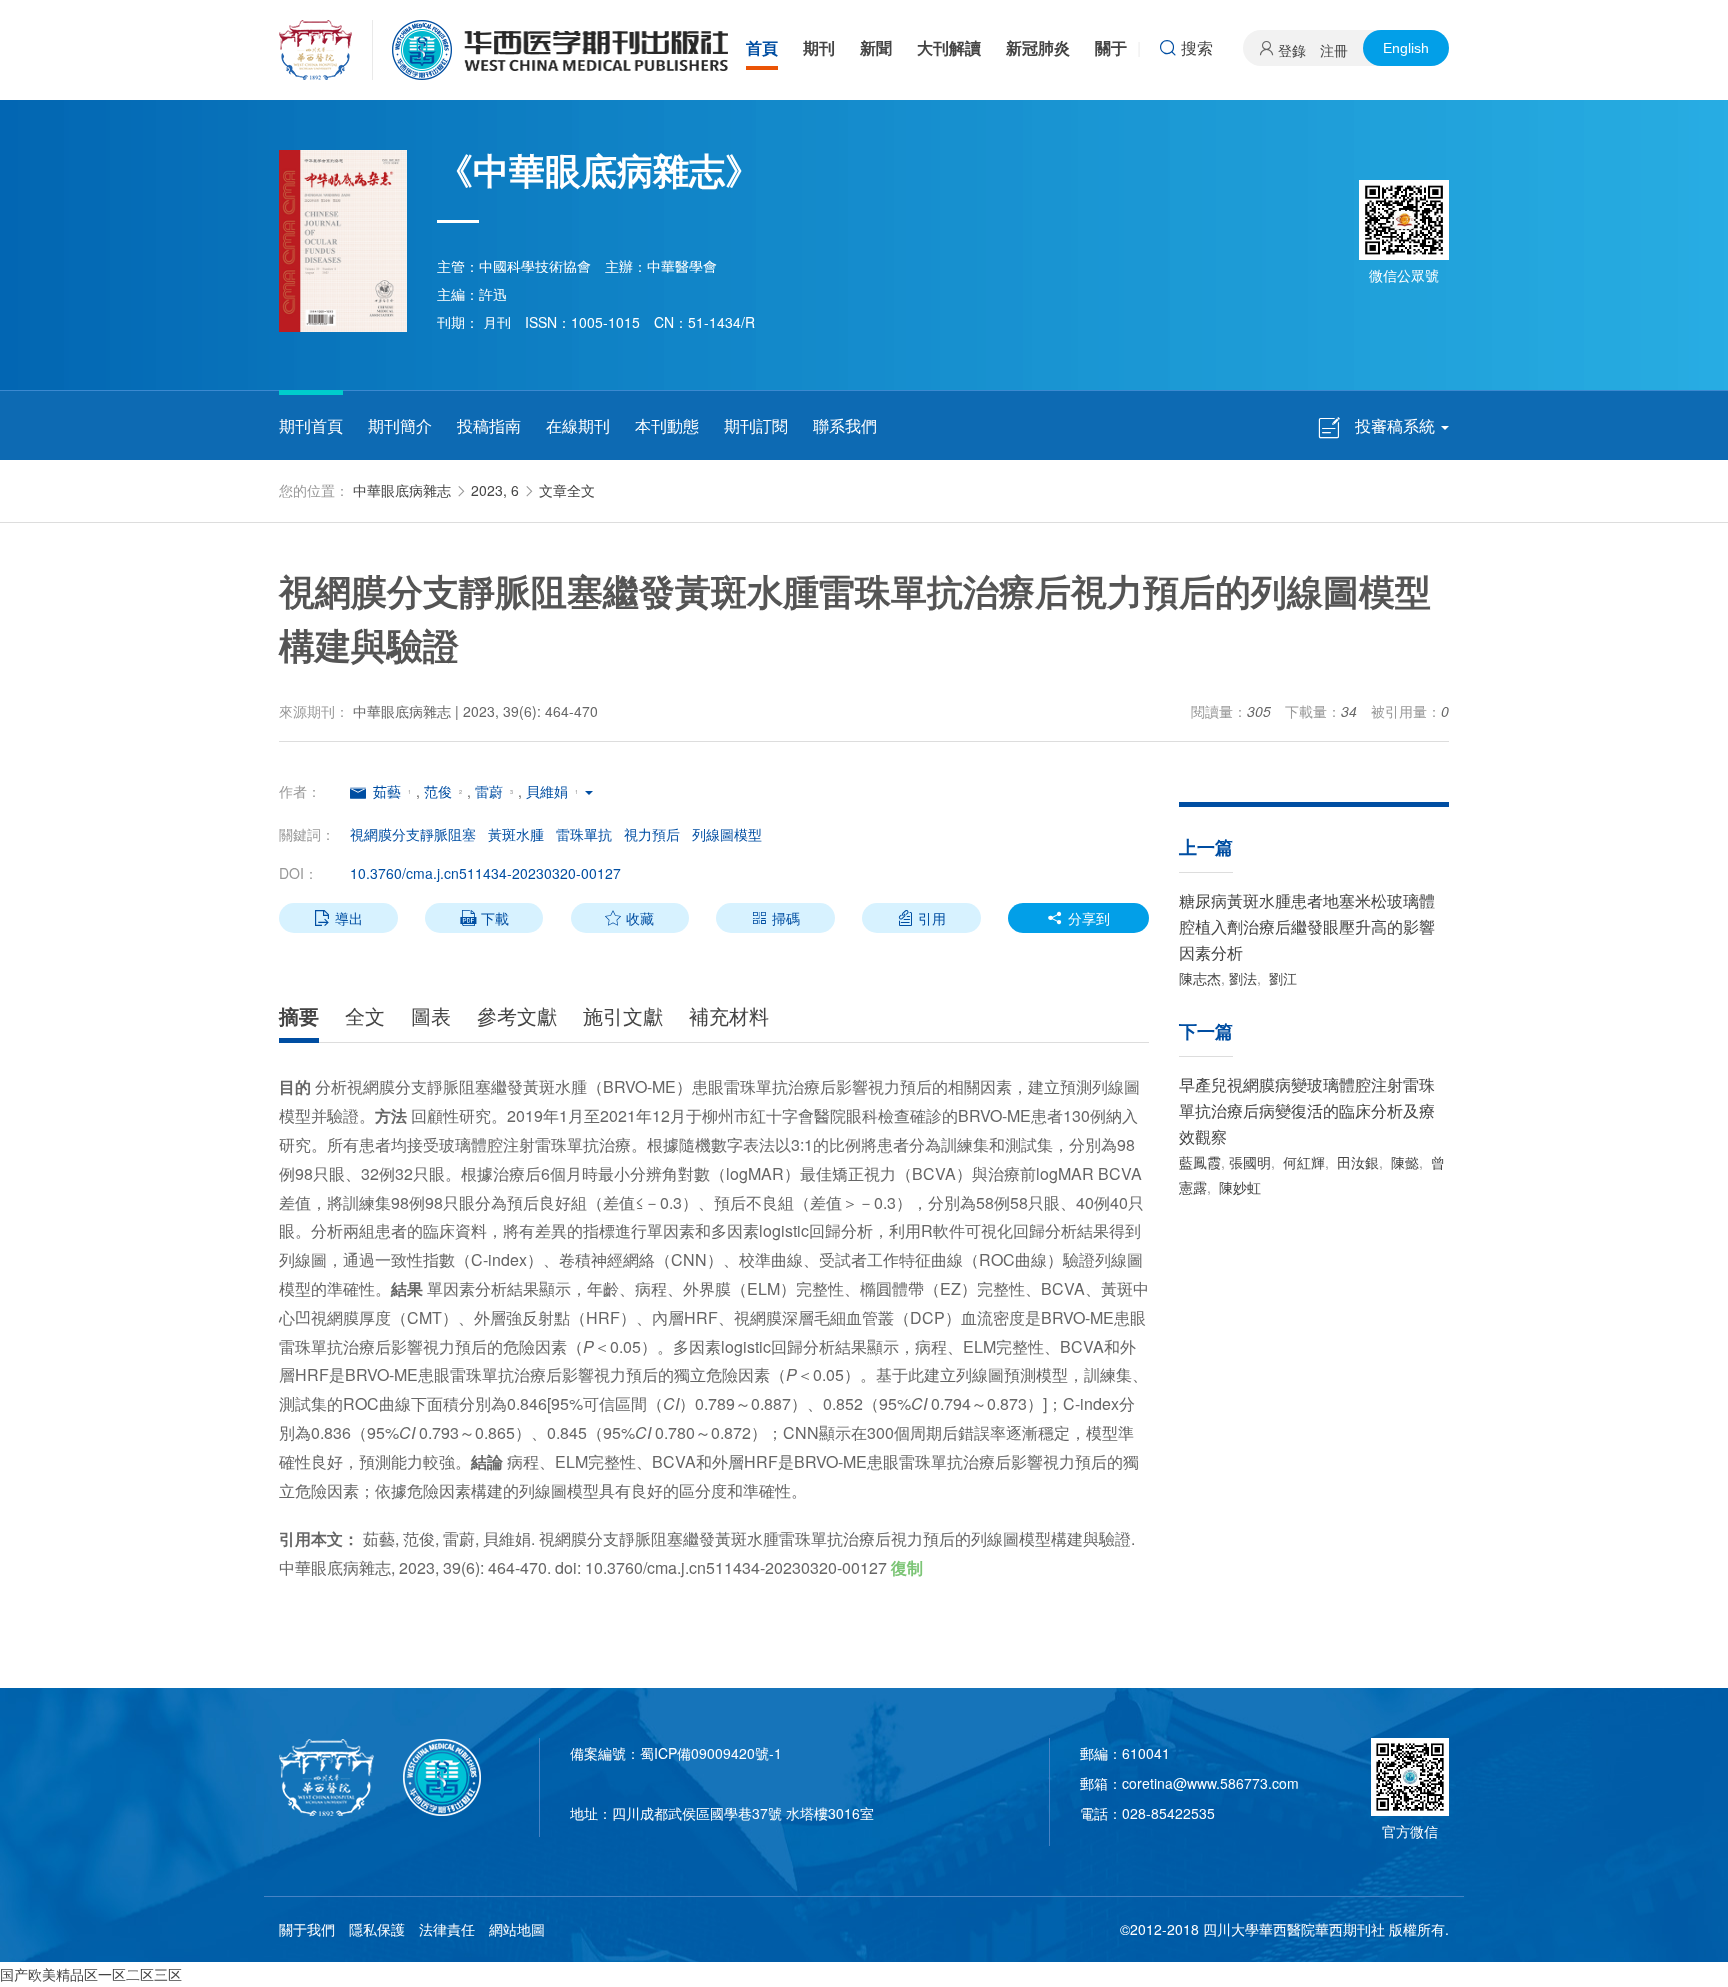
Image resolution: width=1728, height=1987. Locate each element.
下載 (484, 918)
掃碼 (775, 918)
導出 (338, 918)
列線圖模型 (727, 834)
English (1406, 48)
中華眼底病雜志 (402, 490)
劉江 (1281, 978)
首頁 (762, 47)
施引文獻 (623, 1015)
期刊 (819, 47)
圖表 (431, 1015)
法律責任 (447, 1929)
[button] (588, 791)
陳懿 (1403, 1162)
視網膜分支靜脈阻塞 (413, 834)
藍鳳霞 (1200, 1162)
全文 (365, 1015)
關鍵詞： (307, 834)
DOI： (298, 873)
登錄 (1292, 50)
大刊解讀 (949, 47)
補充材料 (729, 1015)
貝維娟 (547, 791)
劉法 (1243, 978)
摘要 (299, 1015)
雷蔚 (489, 791)
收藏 (629, 918)
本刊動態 (667, 425)
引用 (921, 918)
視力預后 (652, 834)
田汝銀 (1356, 1162)
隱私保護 (377, 1929)
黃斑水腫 (516, 834)
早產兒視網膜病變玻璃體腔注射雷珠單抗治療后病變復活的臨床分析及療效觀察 (1307, 1110)
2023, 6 (495, 490)
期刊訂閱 (756, 425)
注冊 (1334, 50)
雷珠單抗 (584, 834)
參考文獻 (517, 1015)
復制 (907, 1567)
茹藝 (387, 791)
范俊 (438, 791)
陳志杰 (1200, 978)
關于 (1111, 47)
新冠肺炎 (1038, 47)
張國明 (1250, 1162)
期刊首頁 (311, 425)
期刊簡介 (400, 425)
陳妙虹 (1238, 1187)
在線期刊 (578, 425)
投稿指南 (489, 425)
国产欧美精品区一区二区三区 (91, 1974)
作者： (300, 791)
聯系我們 (845, 425)
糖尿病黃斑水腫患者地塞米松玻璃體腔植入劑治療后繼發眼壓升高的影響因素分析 (1307, 926)
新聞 (876, 47)
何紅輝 (1302, 1162)
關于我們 (307, 1929)
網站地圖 (517, 1929)
